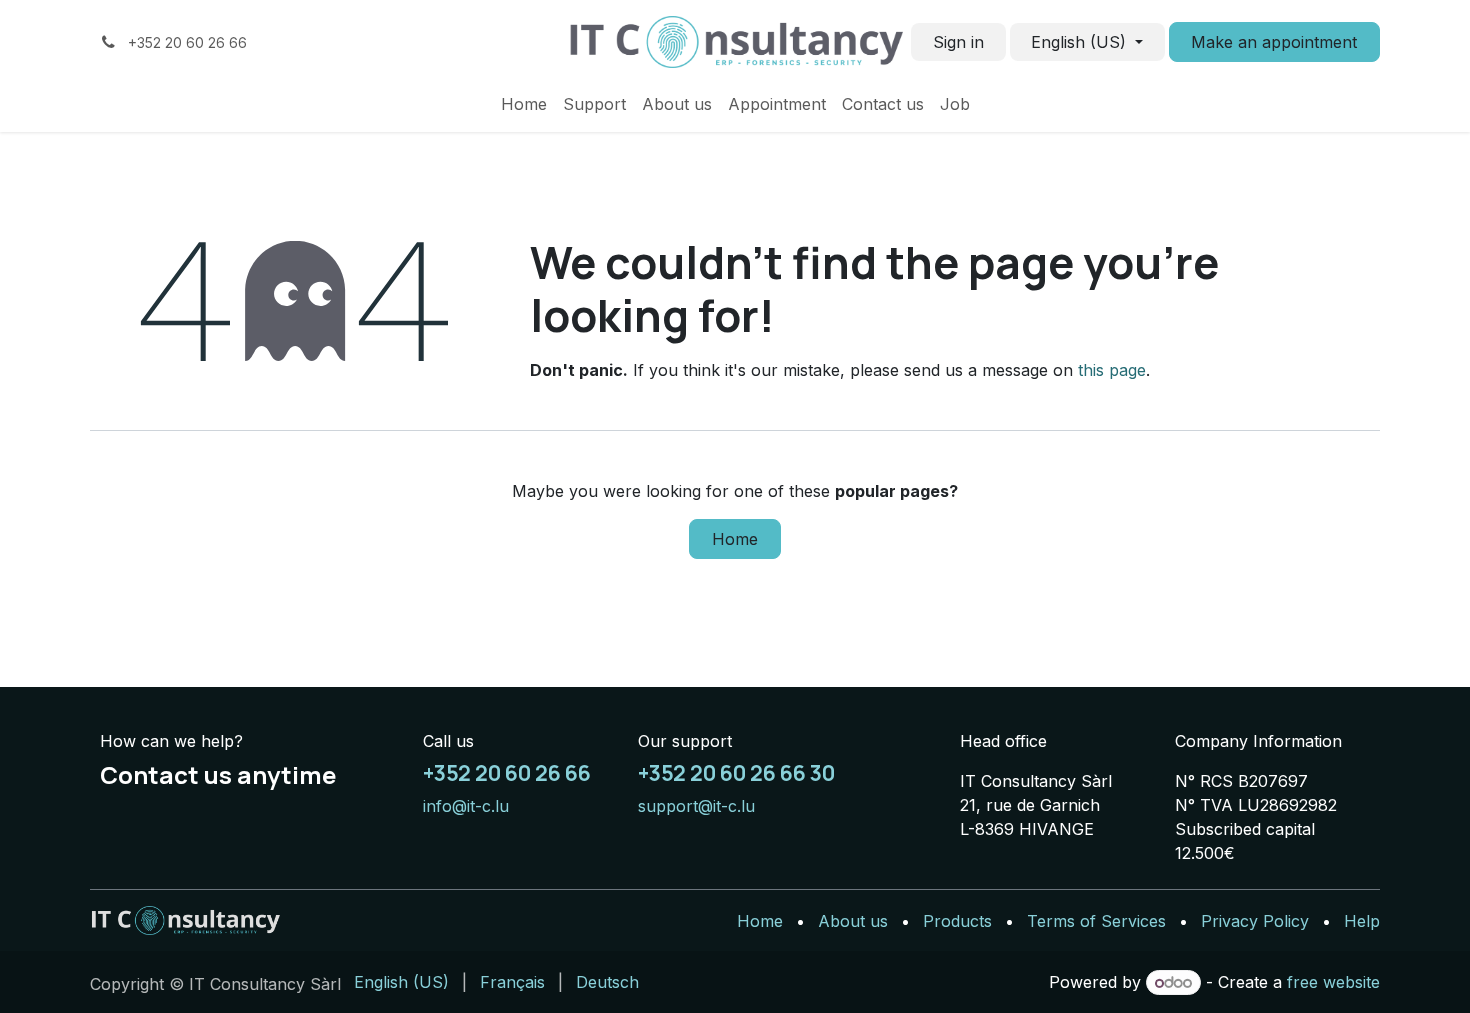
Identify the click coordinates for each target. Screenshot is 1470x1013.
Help (1362, 921)
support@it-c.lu (696, 806)
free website (1333, 982)
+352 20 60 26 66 (507, 773)
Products (957, 921)
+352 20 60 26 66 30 (736, 773)
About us (853, 921)
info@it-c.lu (466, 806)
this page (1112, 370)
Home (735, 539)
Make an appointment (1274, 42)
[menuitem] (524, 104)
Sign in (958, 42)
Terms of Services (1096, 921)
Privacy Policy (1255, 921)
